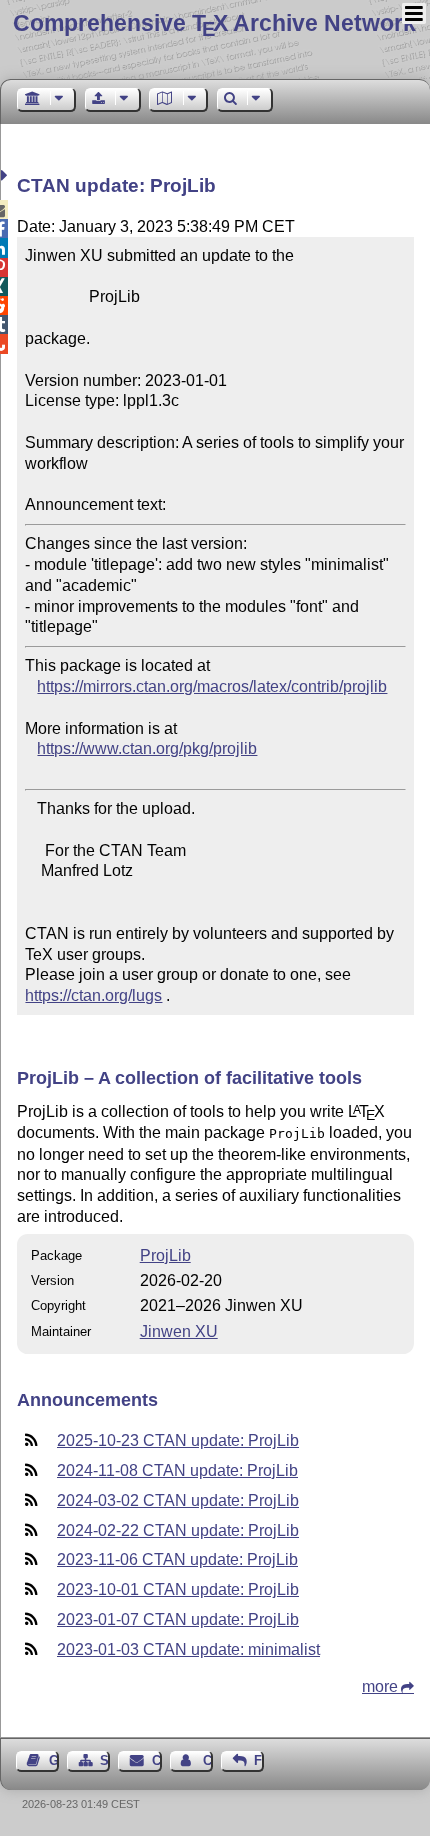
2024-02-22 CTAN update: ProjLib (178, 1530)
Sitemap (105, 1760)
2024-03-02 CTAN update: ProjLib (178, 1500)
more (380, 1686)
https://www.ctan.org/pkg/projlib (147, 748)
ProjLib (165, 1255)
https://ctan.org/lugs (93, 995)
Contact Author (208, 1760)
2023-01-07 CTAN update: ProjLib (178, 1619)
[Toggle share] (6, 175)
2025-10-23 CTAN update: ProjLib (178, 1440)
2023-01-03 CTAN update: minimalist (188, 1649)
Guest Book (54, 1760)
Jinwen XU (179, 1331)
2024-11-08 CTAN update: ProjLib (177, 1470)
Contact (156, 1760)
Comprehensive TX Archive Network (214, 23)
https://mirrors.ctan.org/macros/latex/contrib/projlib (212, 686)
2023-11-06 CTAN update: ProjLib (177, 1559)
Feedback (259, 1760)
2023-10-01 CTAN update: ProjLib (178, 1589)
